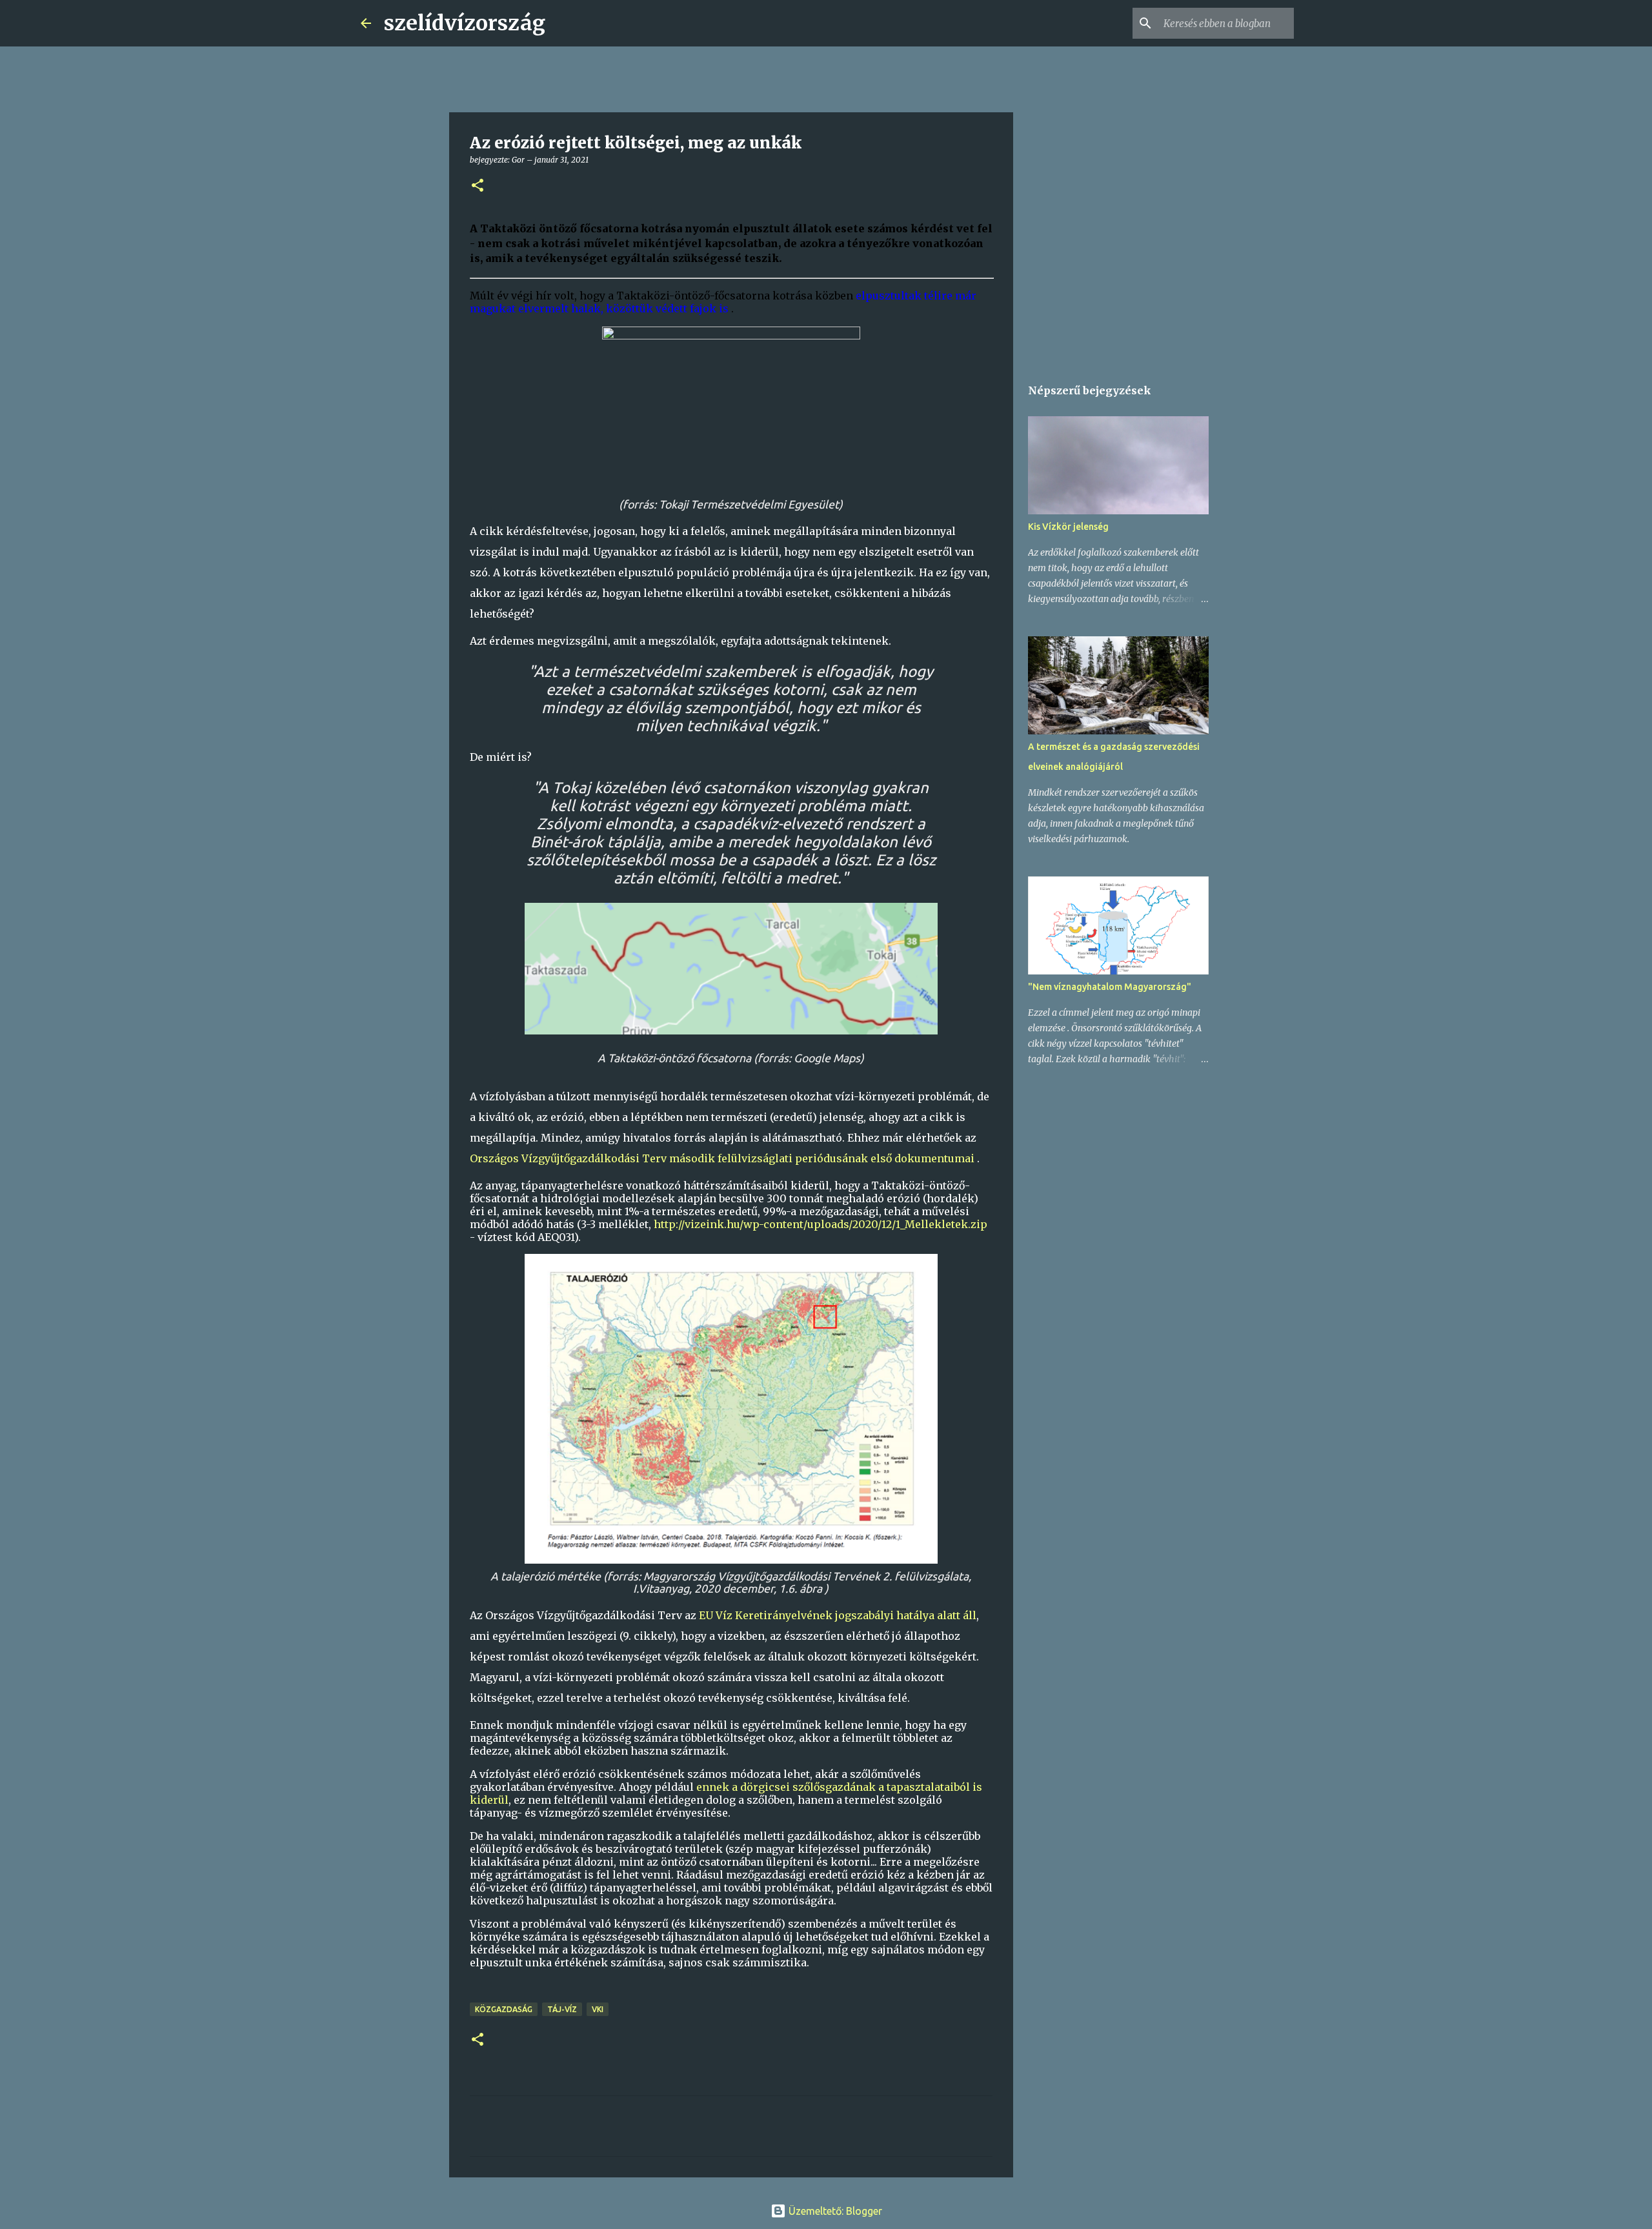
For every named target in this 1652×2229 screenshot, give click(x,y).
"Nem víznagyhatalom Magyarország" (1110, 987)
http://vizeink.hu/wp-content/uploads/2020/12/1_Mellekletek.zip (821, 1224)
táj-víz (562, 2009)
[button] (478, 186)
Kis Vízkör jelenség (1068, 527)
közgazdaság (504, 2009)
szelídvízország (465, 23)
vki (598, 2009)
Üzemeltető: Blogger (834, 2211)
